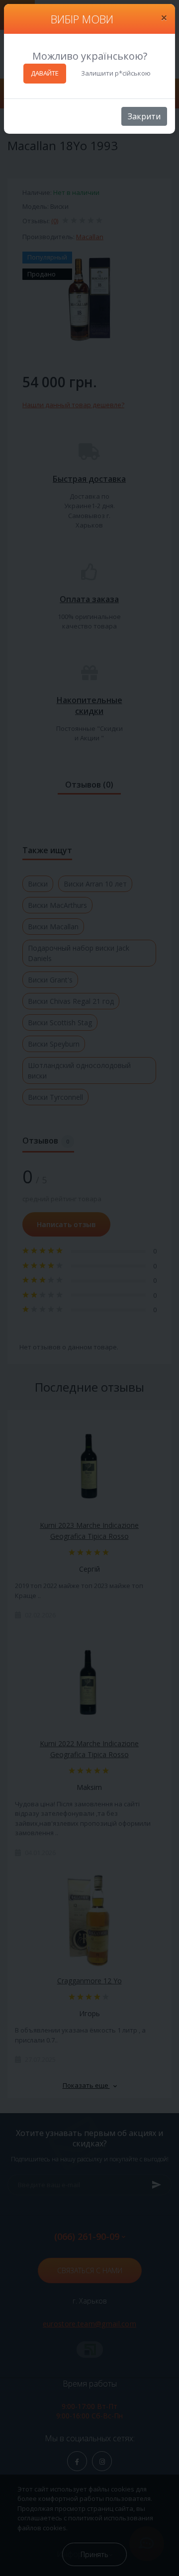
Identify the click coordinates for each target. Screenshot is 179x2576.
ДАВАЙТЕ (45, 73)
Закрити (144, 116)
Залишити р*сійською (116, 73)
